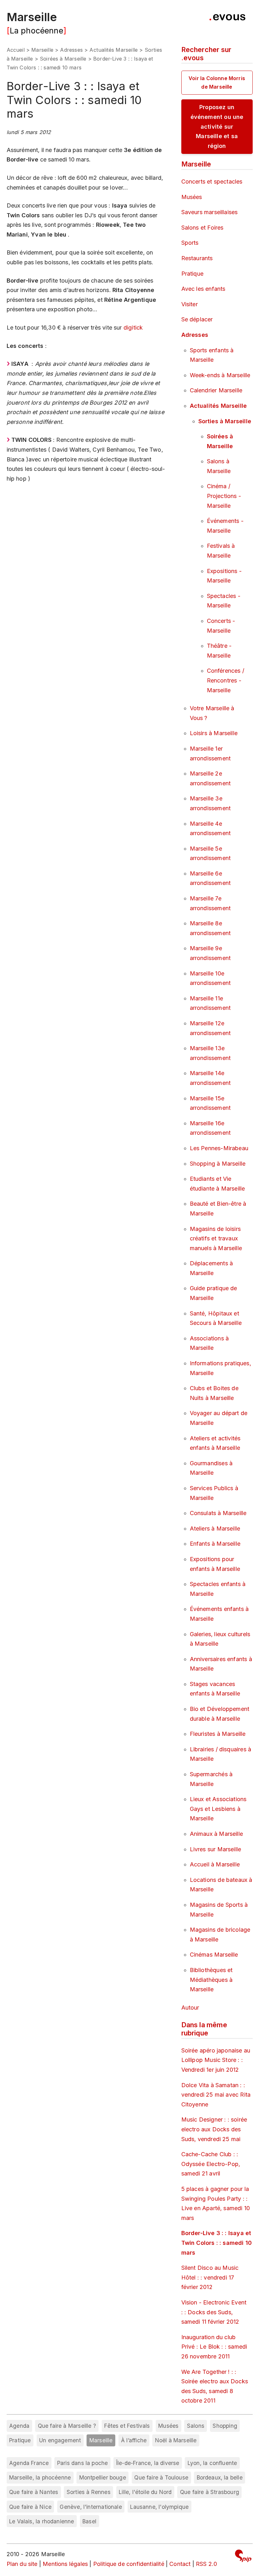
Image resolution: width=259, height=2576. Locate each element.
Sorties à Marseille (225, 421)
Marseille (32, 17)
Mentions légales (65, 2564)
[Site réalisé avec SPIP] (243, 2557)
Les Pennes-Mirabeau (219, 1148)
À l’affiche (134, 2440)
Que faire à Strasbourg (210, 2492)
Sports (190, 243)
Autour (190, 2008)
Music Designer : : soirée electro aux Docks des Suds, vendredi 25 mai (214, 2129)
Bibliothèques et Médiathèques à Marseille (211, 1980)
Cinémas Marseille (214, 1955)
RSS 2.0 (206, 2564)
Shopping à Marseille (218, 1164)
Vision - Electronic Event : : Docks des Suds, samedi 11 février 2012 (214, 2312)
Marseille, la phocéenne (40, 2477)
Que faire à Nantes (34, 2492)
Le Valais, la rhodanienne (42, 2521)
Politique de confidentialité (129, 2564)
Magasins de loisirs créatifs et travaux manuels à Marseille (216, 1238)
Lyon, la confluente (212, 2463)
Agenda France (29, 2463)
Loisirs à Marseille (214, 733)
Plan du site (22, 2564)
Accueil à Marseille (215, 1864)
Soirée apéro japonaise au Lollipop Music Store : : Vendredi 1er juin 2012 (216, 2060)
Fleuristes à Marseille (218, 1734)
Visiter (190, 304)
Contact (180, 2564)
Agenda (19, 2426)
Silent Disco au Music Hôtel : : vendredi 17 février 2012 (210, 2277)
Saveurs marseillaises (210, 212)
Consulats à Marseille (218, 1513)
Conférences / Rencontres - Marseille (226, 680)
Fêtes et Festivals (127, 2426)
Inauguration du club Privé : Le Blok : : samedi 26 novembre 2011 (214, 2347)
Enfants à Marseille (215, 1544)
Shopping (225, 2426)
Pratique (192, 274)
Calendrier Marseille (216, 390)
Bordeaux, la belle (220, 2477)
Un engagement (60, 2440)
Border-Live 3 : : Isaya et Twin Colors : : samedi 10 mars (217, 2243)
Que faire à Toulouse (161, 2477)
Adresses (71, 50)
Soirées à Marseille (63, 59)
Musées (192, 197)
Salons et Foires (202, 228)
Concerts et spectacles (212, 181)
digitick (133, 328)
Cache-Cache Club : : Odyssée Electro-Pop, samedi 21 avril (211, 2164)
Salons (196, 2426)
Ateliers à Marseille (215, 1528)
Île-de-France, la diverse (148, 2463)
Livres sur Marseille (216, 1849)
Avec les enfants (203, 289)
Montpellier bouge (103, 2477)
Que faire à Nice (30, 2507)
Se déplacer (197, 319)
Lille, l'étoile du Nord (145, 2492)
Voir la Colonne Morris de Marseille (217, 82)
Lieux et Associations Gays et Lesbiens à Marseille (218, 1809)
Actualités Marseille (114, 50)
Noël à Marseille (176, 2440)
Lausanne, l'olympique (159, 2507)
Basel (89, 2521)
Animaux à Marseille (216, 1834)
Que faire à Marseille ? (67, 2426)
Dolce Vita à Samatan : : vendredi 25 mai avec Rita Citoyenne (216, 2095)
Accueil (16, 50)
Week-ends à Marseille (220, 375)
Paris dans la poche (82, 2463)
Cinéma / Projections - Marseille (224, 496)
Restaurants (197, 258)
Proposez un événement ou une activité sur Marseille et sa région (217, 126)
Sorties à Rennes (89, 2492)
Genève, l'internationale (91, 2507)
